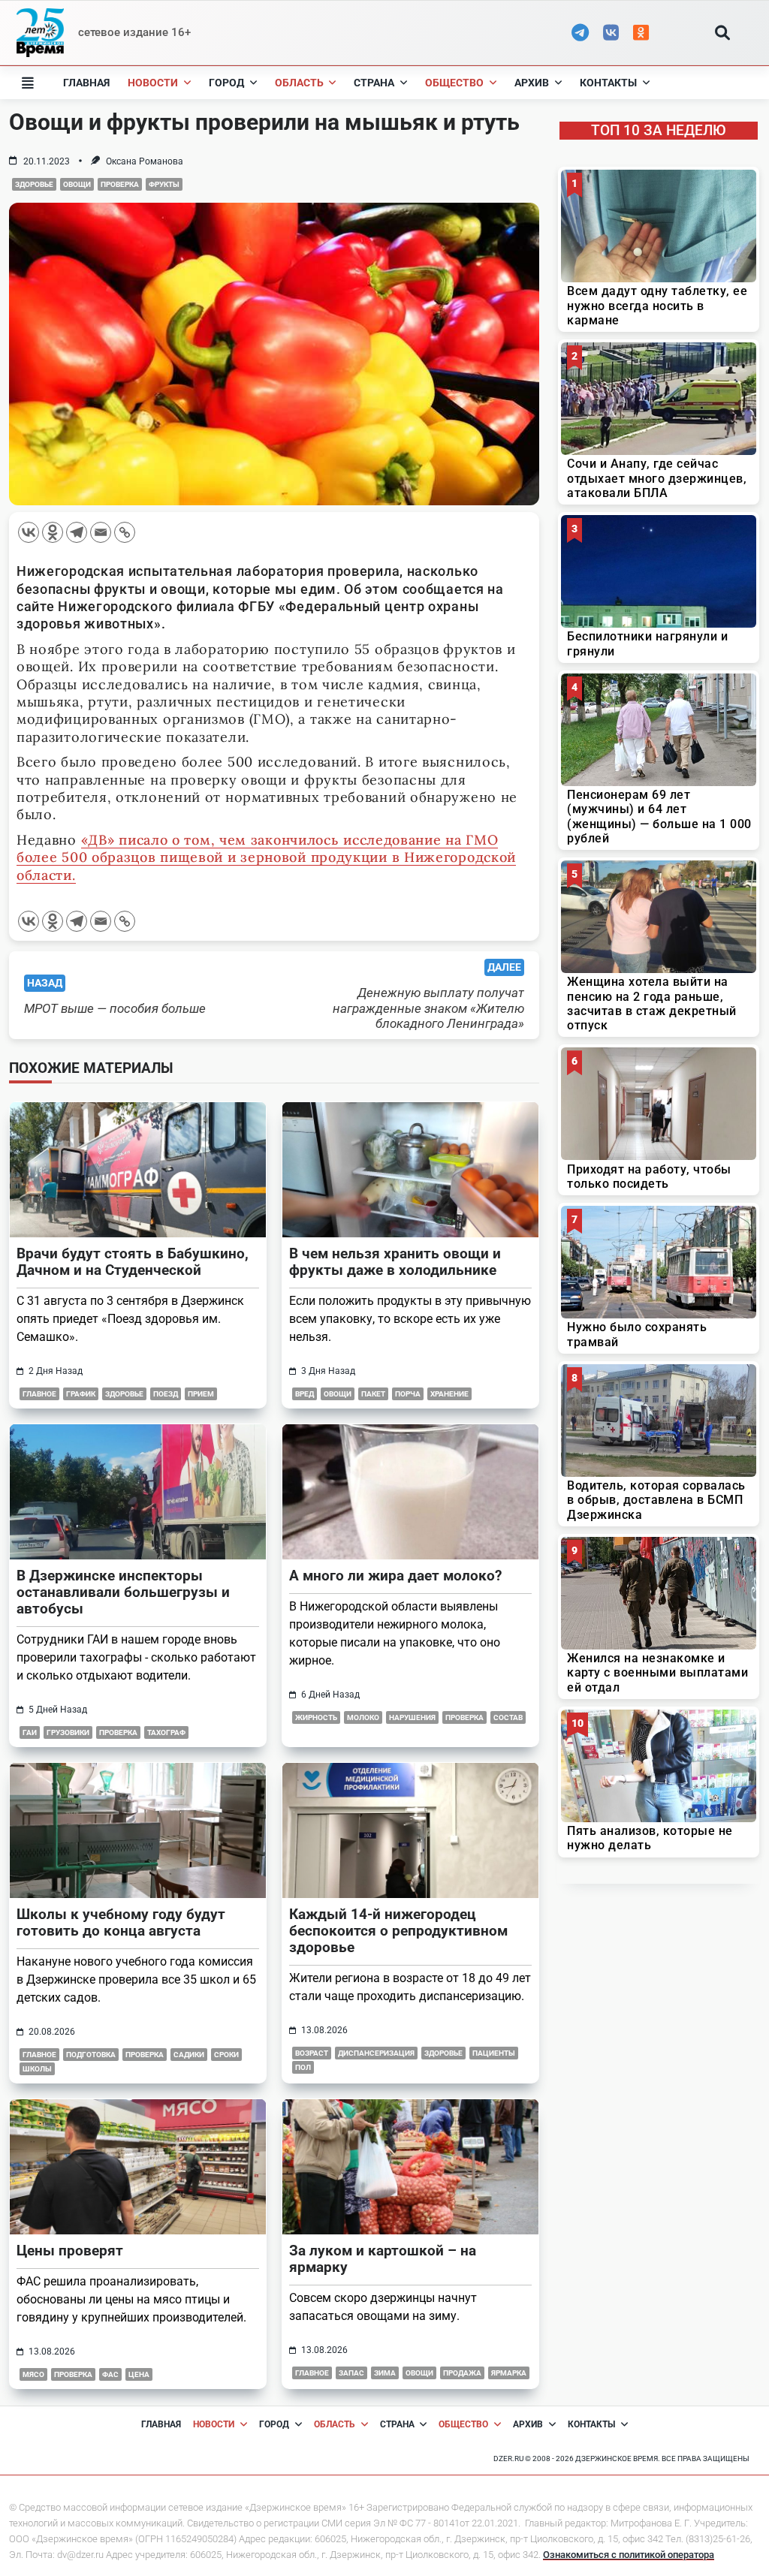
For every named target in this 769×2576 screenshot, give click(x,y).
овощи (77, 184)
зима (385, 2373)
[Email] (101, 532)
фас (110, 2374)
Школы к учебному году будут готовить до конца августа (121, 1922)
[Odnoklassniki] (53, 532)
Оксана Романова (145, 161)
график (81, 1394)
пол (303, 2067)
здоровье (34, 184)
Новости (153, 83)
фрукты (164, 184)
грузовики (68, 1732)
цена (139, 2374)
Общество (454, 83)
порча (408, 1394)
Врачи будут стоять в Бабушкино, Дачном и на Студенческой (133, 1262)
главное (39, 1394)
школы (37, 2069)
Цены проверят (70, 2251)
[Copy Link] (125, 532)
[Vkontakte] (29, 532)
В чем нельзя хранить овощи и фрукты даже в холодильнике (395, 1262)
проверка (120, 184)
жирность (316, 1717)
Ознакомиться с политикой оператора (629, 2555)
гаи (30, 1732)
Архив (532, 83)
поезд (166, 1394)
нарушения (412, 1717)
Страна (374, 83)
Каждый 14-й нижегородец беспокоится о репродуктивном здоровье (398, 1931)
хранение (449, 1394)
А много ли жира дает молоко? (395, 1576)
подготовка (91, 2055)
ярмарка (509, 2373)
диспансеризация (376, 2053)
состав (508, 1717)
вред (305, 1394)
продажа (462, 2373)
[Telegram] (77, 532)
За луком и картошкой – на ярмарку (383, 2259)
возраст (312, 2053)
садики (189, 2055)
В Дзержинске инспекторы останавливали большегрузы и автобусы (123, 1592)
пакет (373, 1394)
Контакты (608, 83)
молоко (363, 1717)
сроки (226, 2055)
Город (226, 83)
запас (351, 2373)
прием (201, 1394)
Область (299, 83)
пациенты (494, 2053)
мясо (33, 2374)
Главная (86, 83)
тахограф (166, 1732)
